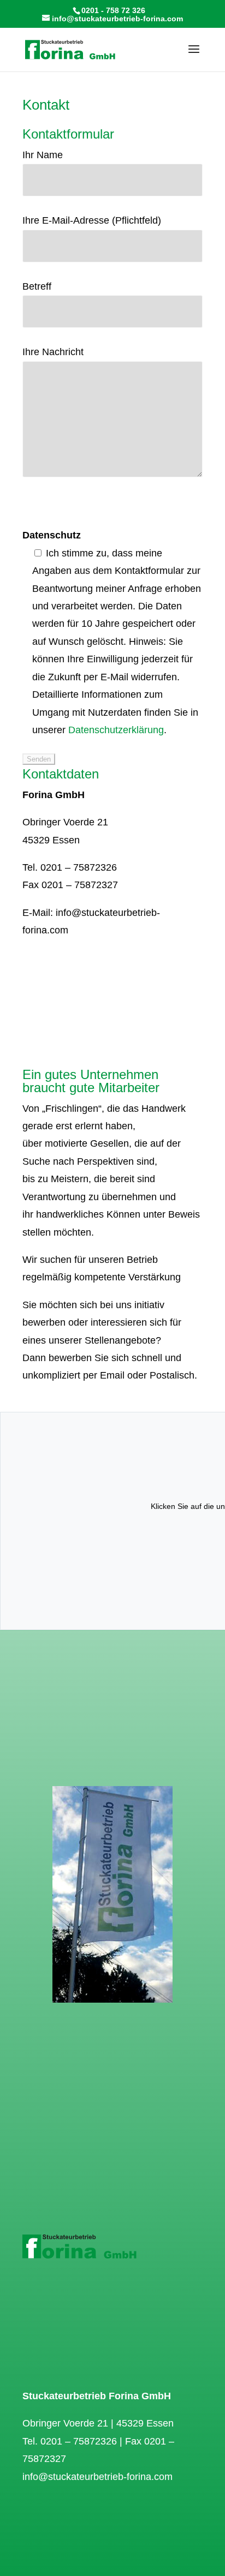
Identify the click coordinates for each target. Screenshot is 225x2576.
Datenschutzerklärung (116, 730)
